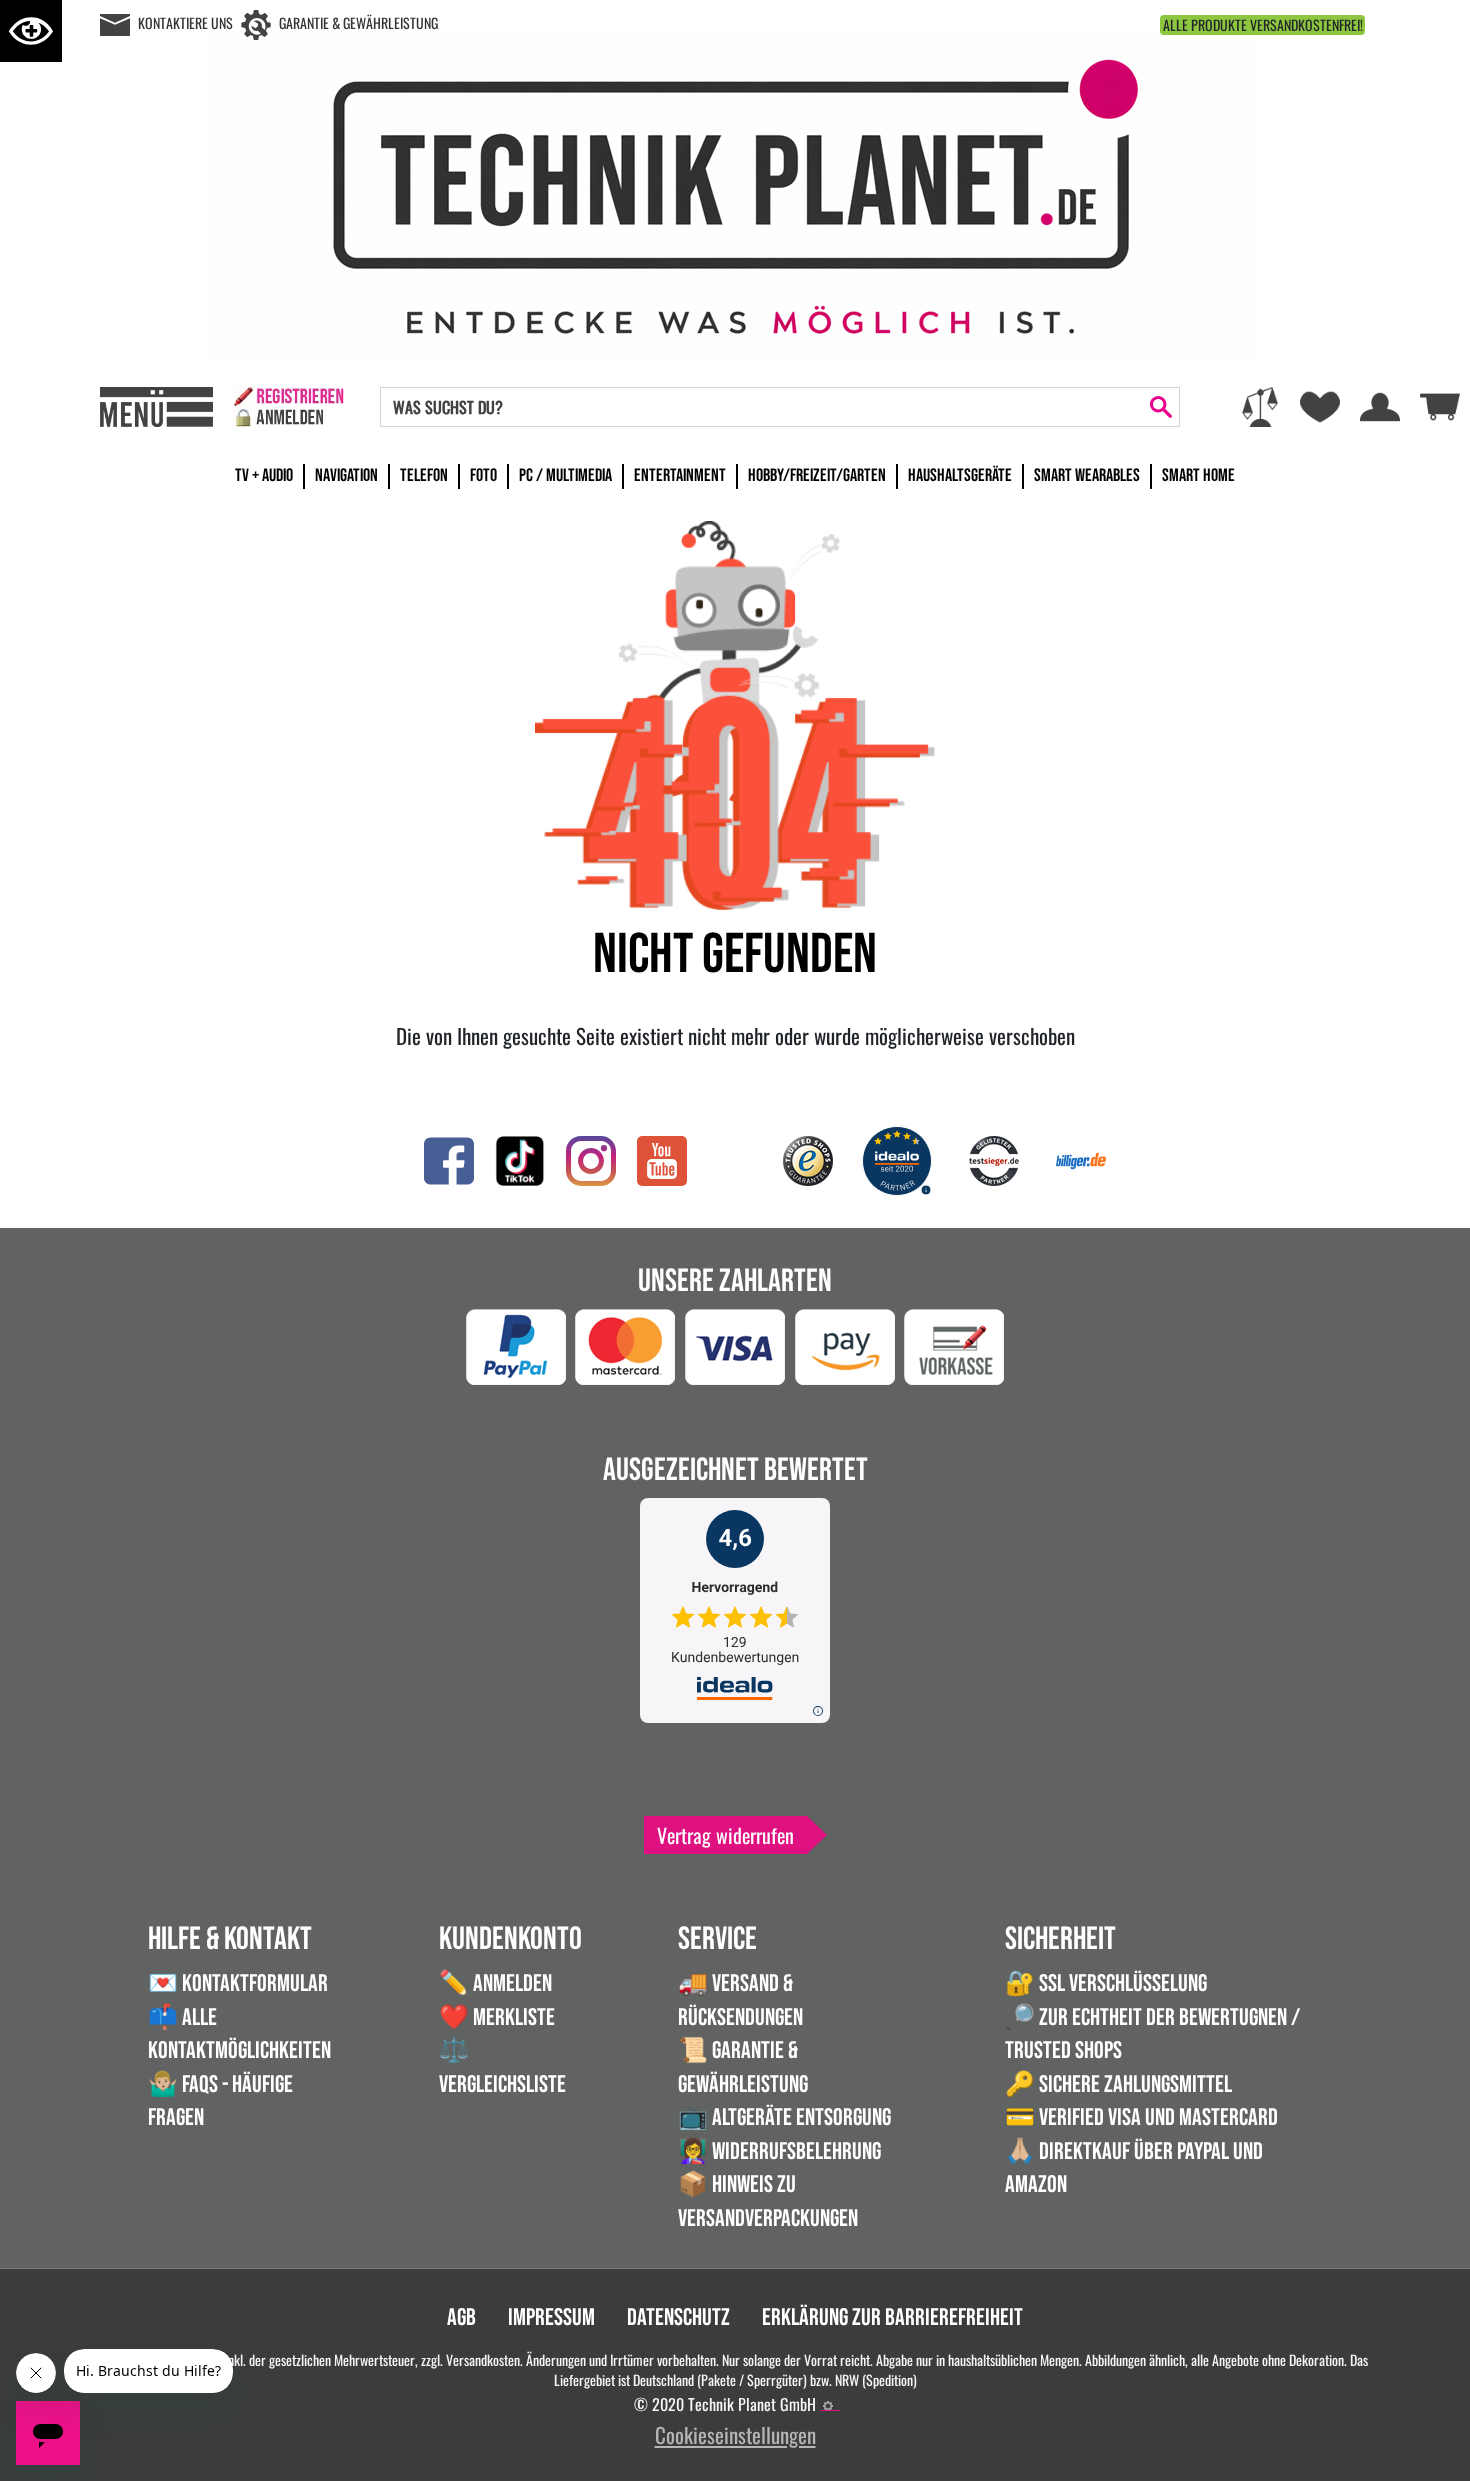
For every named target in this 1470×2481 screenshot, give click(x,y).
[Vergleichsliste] (1260, 407)
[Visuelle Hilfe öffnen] (31, 31)
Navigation (346, 475)
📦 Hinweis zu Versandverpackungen (768, 2201)
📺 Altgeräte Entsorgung (784, 2117)
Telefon (424, 475)
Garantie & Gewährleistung (358, 22)
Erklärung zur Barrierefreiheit (892, 2317)
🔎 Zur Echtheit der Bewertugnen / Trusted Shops (1152, 2034)
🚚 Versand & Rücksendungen (740, 2000)
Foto (483, 475)
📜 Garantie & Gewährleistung (743, 2067)
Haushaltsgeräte (960, 475)
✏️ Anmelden (495, 1983)
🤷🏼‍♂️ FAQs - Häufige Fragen (220, 2101)
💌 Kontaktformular (238, 1983)
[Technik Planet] (735, 191)
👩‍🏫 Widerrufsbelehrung (779, 2151)
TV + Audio (264, 475)
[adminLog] (828, 2406)
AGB (461, 2317)
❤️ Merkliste (497, 2017)
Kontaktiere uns (185, 22)
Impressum (551, 2317)
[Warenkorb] (1440, 403)
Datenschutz (678, 2317)
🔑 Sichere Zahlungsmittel (1118, 2084)
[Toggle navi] (156, 407)
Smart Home (1198, 475)
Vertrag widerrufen (725, 1835)
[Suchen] (1161, 407)
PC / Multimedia (565, 475)
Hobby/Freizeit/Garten (817, 475)
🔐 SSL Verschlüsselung (1106, 1983)
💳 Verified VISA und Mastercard (1141, 2117)
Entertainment (680, 475)
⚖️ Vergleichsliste (502, 2067)
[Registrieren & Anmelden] (288, 407)
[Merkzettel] (1320, 407)
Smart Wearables (1087, 475)
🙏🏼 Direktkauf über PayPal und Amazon (1134, 2168)
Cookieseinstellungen (735, 2434)
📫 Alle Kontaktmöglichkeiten (239, 2034)
